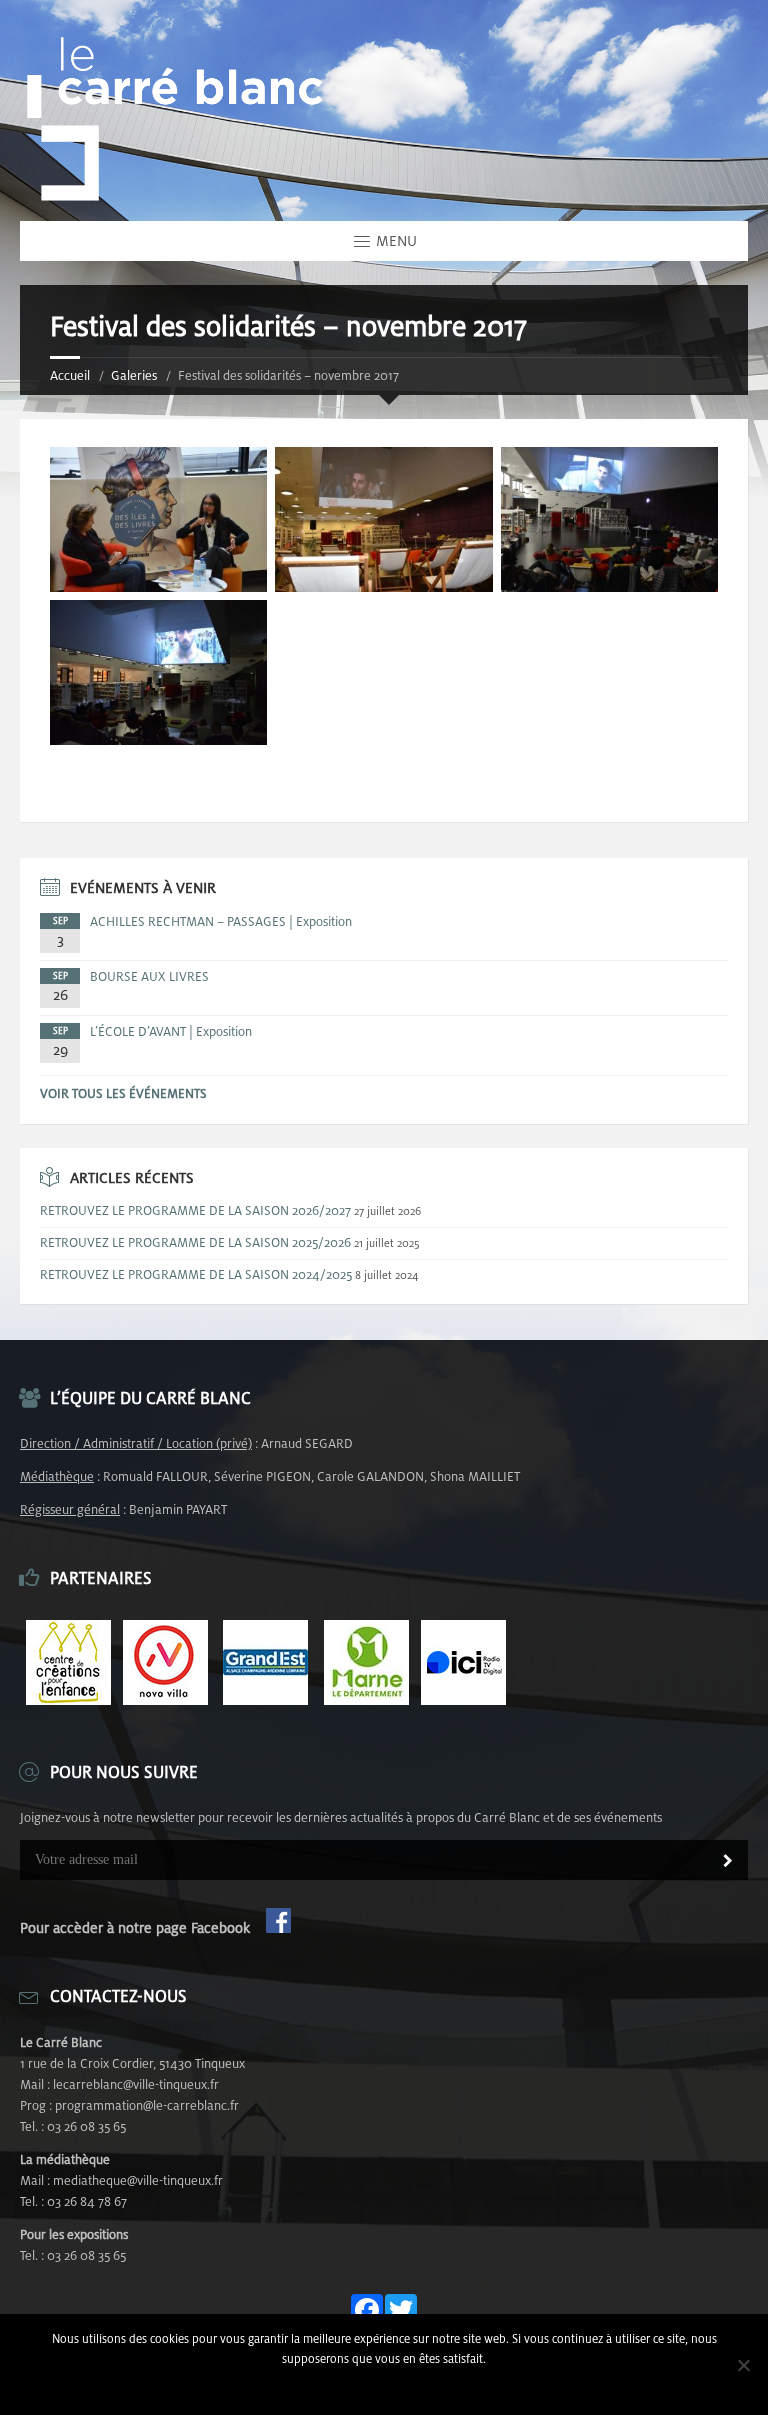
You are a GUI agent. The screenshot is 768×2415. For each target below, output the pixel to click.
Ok (384, 2384)
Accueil (70, 375)
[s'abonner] (728, 1862)
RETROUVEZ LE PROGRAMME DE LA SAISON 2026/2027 (195, 1210)
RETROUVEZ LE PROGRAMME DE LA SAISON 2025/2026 (195, 1242)
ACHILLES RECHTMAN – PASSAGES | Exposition (221, 921)
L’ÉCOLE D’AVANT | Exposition (171, 1031)
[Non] (743, 2365)
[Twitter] (401, 2311)
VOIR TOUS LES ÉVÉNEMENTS (123, 1093)
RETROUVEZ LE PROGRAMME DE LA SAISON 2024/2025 (196, 1274)
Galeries (134, 375)
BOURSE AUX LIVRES (149, 976)
